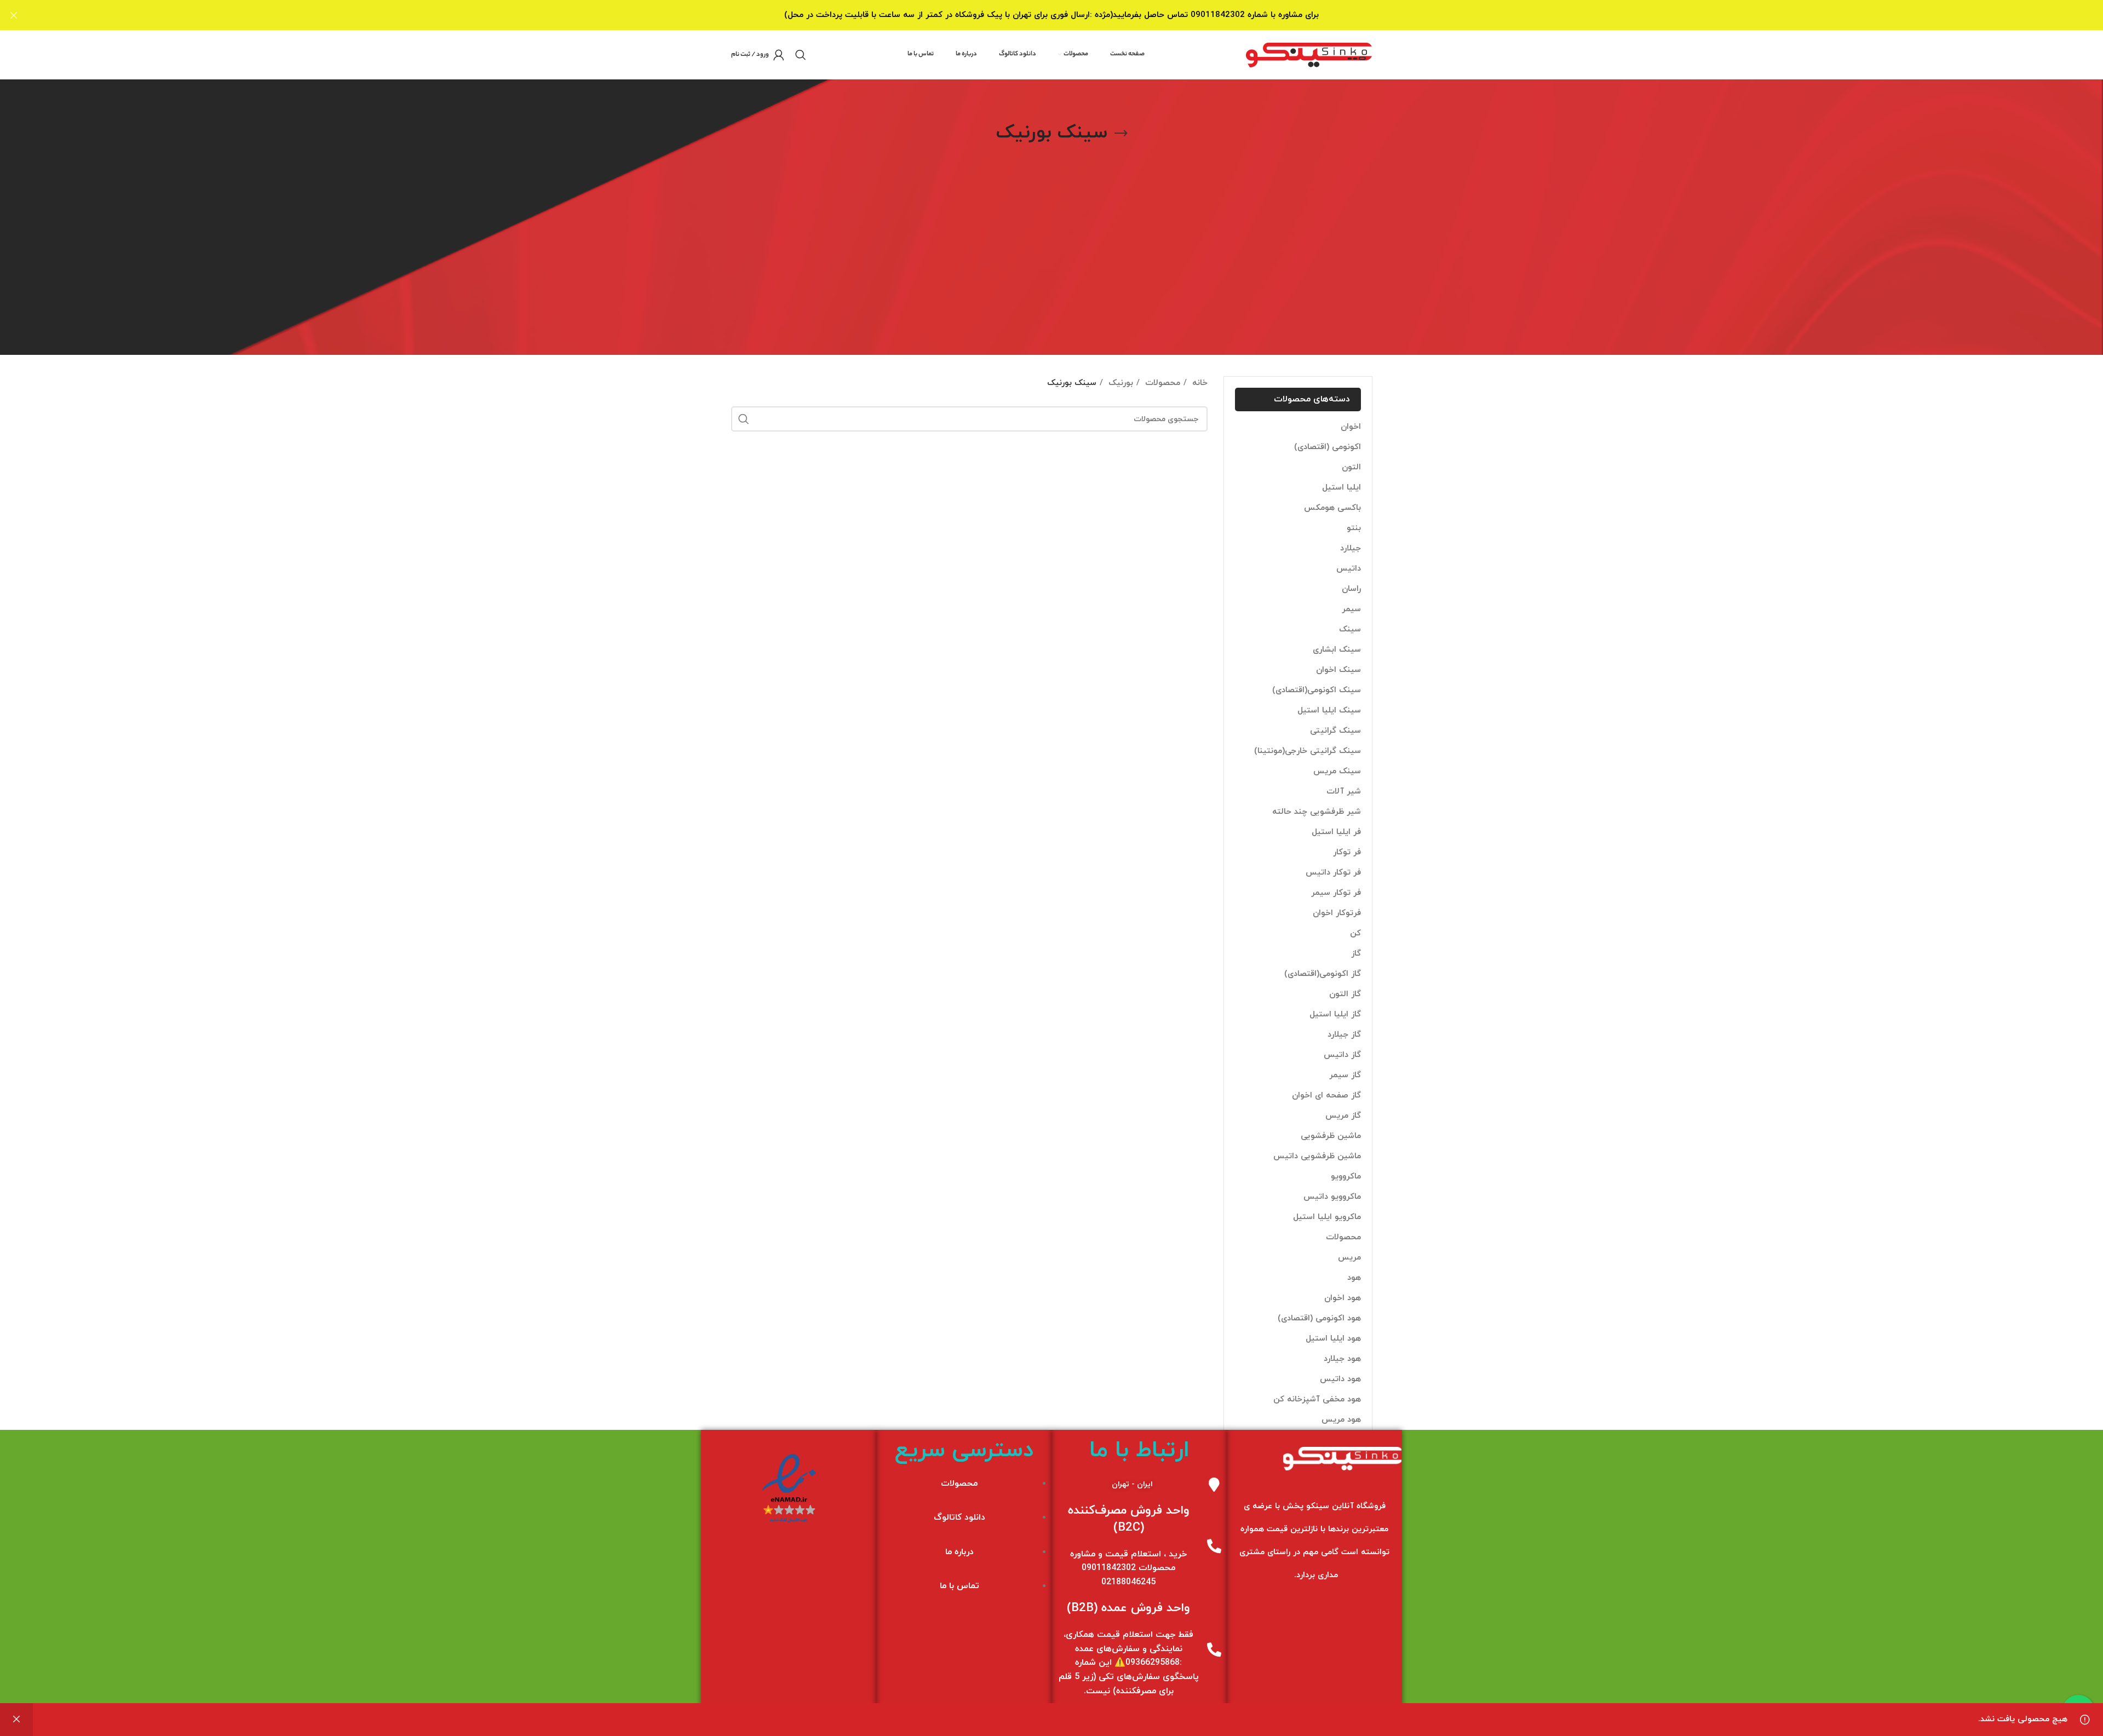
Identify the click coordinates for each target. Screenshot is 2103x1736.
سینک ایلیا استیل (1329, 711)
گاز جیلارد (1344, 1035)
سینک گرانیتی (1335, 731)
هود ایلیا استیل (1333, 1339)
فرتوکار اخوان (1337, 913)
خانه (1199, 383)
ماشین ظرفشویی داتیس (1317, 1156)
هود (1354, 1278)
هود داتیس (1340, 1379)
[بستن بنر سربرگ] (14, 15)
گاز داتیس (1342, 1055)
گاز (1356, 954)
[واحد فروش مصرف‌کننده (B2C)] (1214, 1546)
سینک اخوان (1338, 670)
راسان (1351, 589)
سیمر (1351, 609)
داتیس (1349, 569)
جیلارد (1351, 548)
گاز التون (1345, 994)
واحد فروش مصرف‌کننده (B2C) (1129, 1519)
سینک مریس (1337, 771)
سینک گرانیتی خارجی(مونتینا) (1308, 751)
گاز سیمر (1345, 1075)
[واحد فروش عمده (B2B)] (1214, 1649)
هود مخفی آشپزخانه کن (1317, 1399)
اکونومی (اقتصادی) (1328, 447)
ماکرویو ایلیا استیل (1327, 1217)
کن (1355, 933)
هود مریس (1341, 1420)
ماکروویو (1346, 1177)
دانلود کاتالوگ (959, 1517)
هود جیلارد (1342, 1359)
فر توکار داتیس (1333, 873)
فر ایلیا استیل (1336, 832)
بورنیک (1119, 383)
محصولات (1343, 1237)
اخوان (1351, 427)
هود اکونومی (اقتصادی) (1319, 1318)
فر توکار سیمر (1336, 893)
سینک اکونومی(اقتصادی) (1317, 690)
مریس (1349, 1258)
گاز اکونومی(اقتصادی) (1323, 974)
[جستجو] (801, 55)
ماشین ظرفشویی (1331, 1136)
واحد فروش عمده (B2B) (1128, 1608)
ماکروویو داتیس (1332, 1197)
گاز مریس (1343, 1116)
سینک (1350, 630)
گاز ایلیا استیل (1335, 1014)
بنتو (1354, 528)
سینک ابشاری (1337, 650)
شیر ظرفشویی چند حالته (1317, 812)
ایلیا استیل (1341, 488)
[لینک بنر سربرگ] (1068, 15)
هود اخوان (1343, 1298)
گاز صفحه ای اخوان (1326, 1096)
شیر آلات (1344, 792)
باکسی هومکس (1332, 508)
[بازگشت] (1121, 134)
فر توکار (1347, 852)
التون (1351, 467)
